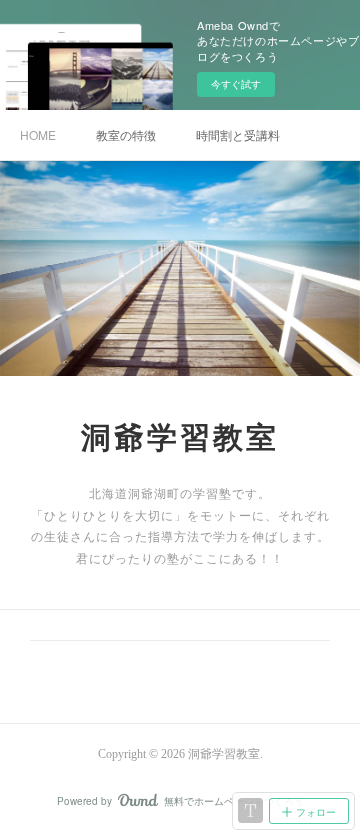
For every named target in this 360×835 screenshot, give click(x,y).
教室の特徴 (126, 134)
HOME (38, 134)
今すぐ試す (236, 84)
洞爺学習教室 (180, 437)
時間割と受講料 (238, 134)
